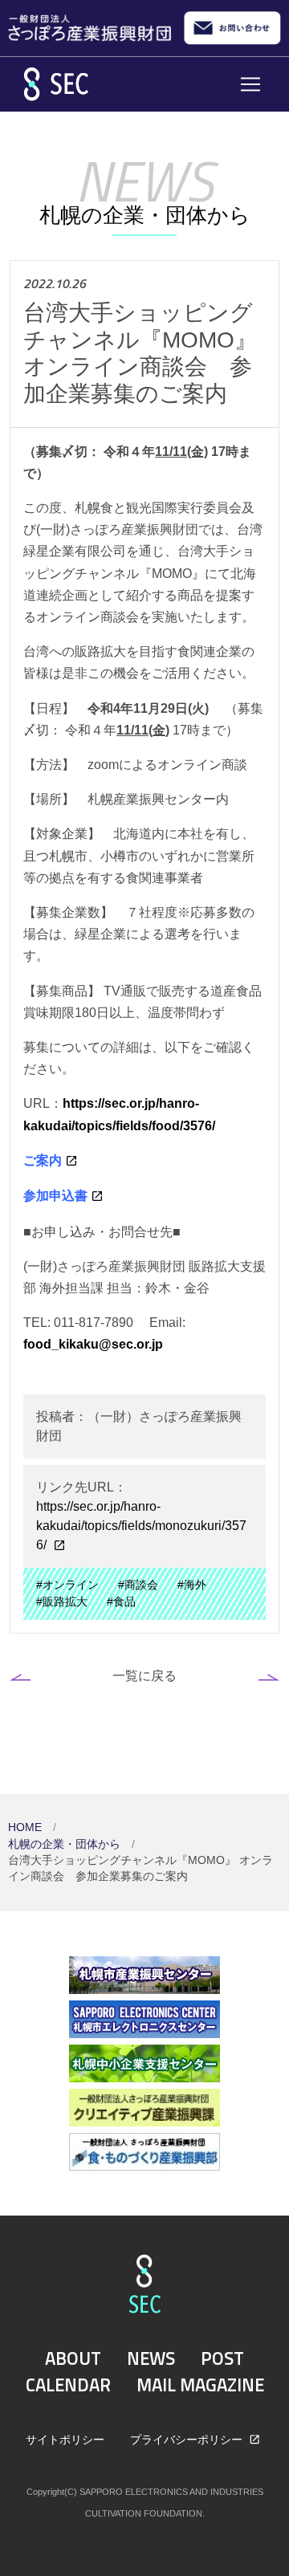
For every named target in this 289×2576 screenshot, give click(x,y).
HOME (26, 1827)
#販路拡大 (62, 1602)
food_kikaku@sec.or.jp (93, 1344)
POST (222, 2358)
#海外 (192, 1585)
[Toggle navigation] (250, 84)
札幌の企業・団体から (66, 1844)
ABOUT (73, 2358)
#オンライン (67, 1585)
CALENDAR (68, 2385)
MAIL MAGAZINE (200, 2385)
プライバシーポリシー (188, 2440)
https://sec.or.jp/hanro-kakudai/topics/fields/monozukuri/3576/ (141, 1526)
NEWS (151, 2358)
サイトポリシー (65, 2440)
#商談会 (138, 1585)
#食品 (121, 1602)
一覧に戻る (144, 1675)
